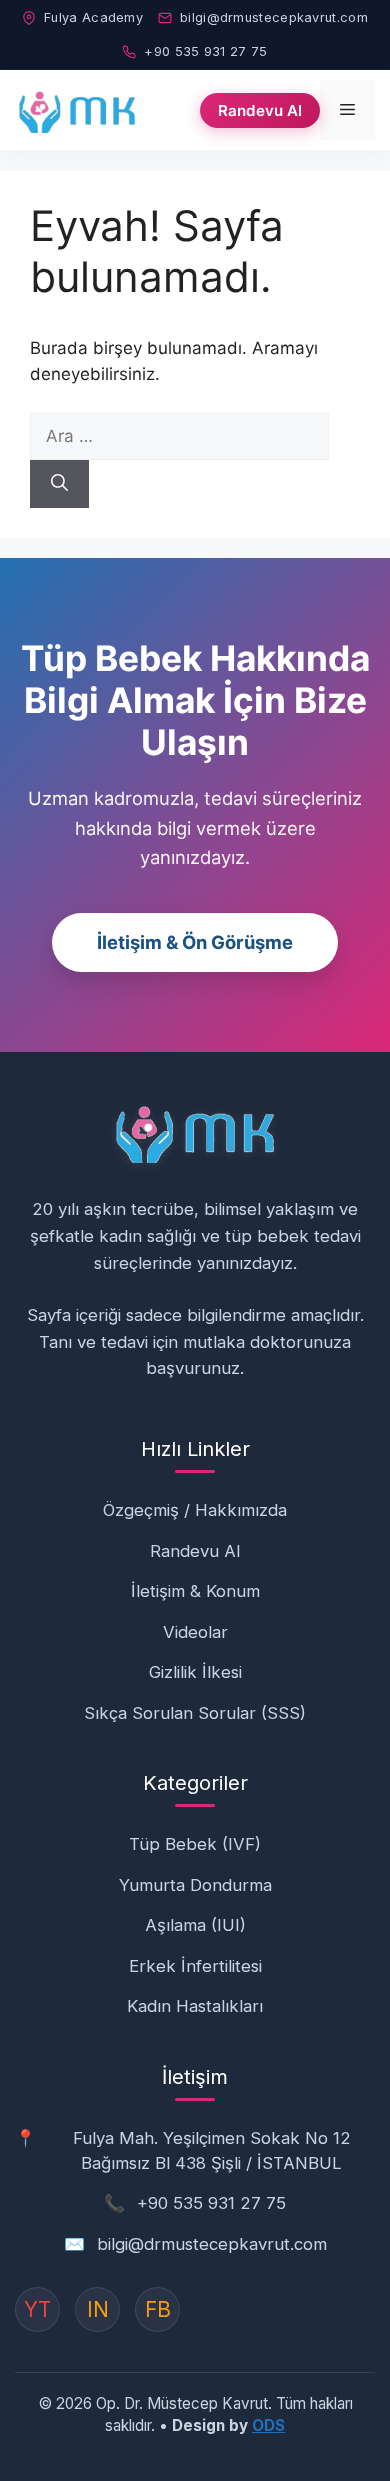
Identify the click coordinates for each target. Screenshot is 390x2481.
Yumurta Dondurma (195, 1885)
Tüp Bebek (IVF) (195, 1844)
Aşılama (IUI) (195, 1925)
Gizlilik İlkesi (195, 1672)
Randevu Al (260, 110)
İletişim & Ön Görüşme (195, 942)
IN (98, 2309)
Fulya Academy (93, 17)
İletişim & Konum (195, 1591)
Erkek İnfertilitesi (195, 1966)
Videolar (195, 1632)
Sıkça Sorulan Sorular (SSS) (195, 1713)
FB (158, 2309)
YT (37, 2309)
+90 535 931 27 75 (205, 51)
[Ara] (59, 484)
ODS (268, 2425)
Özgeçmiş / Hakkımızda (195, 1510)
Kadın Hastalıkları (195, 2006)
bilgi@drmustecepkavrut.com (274, 17)
